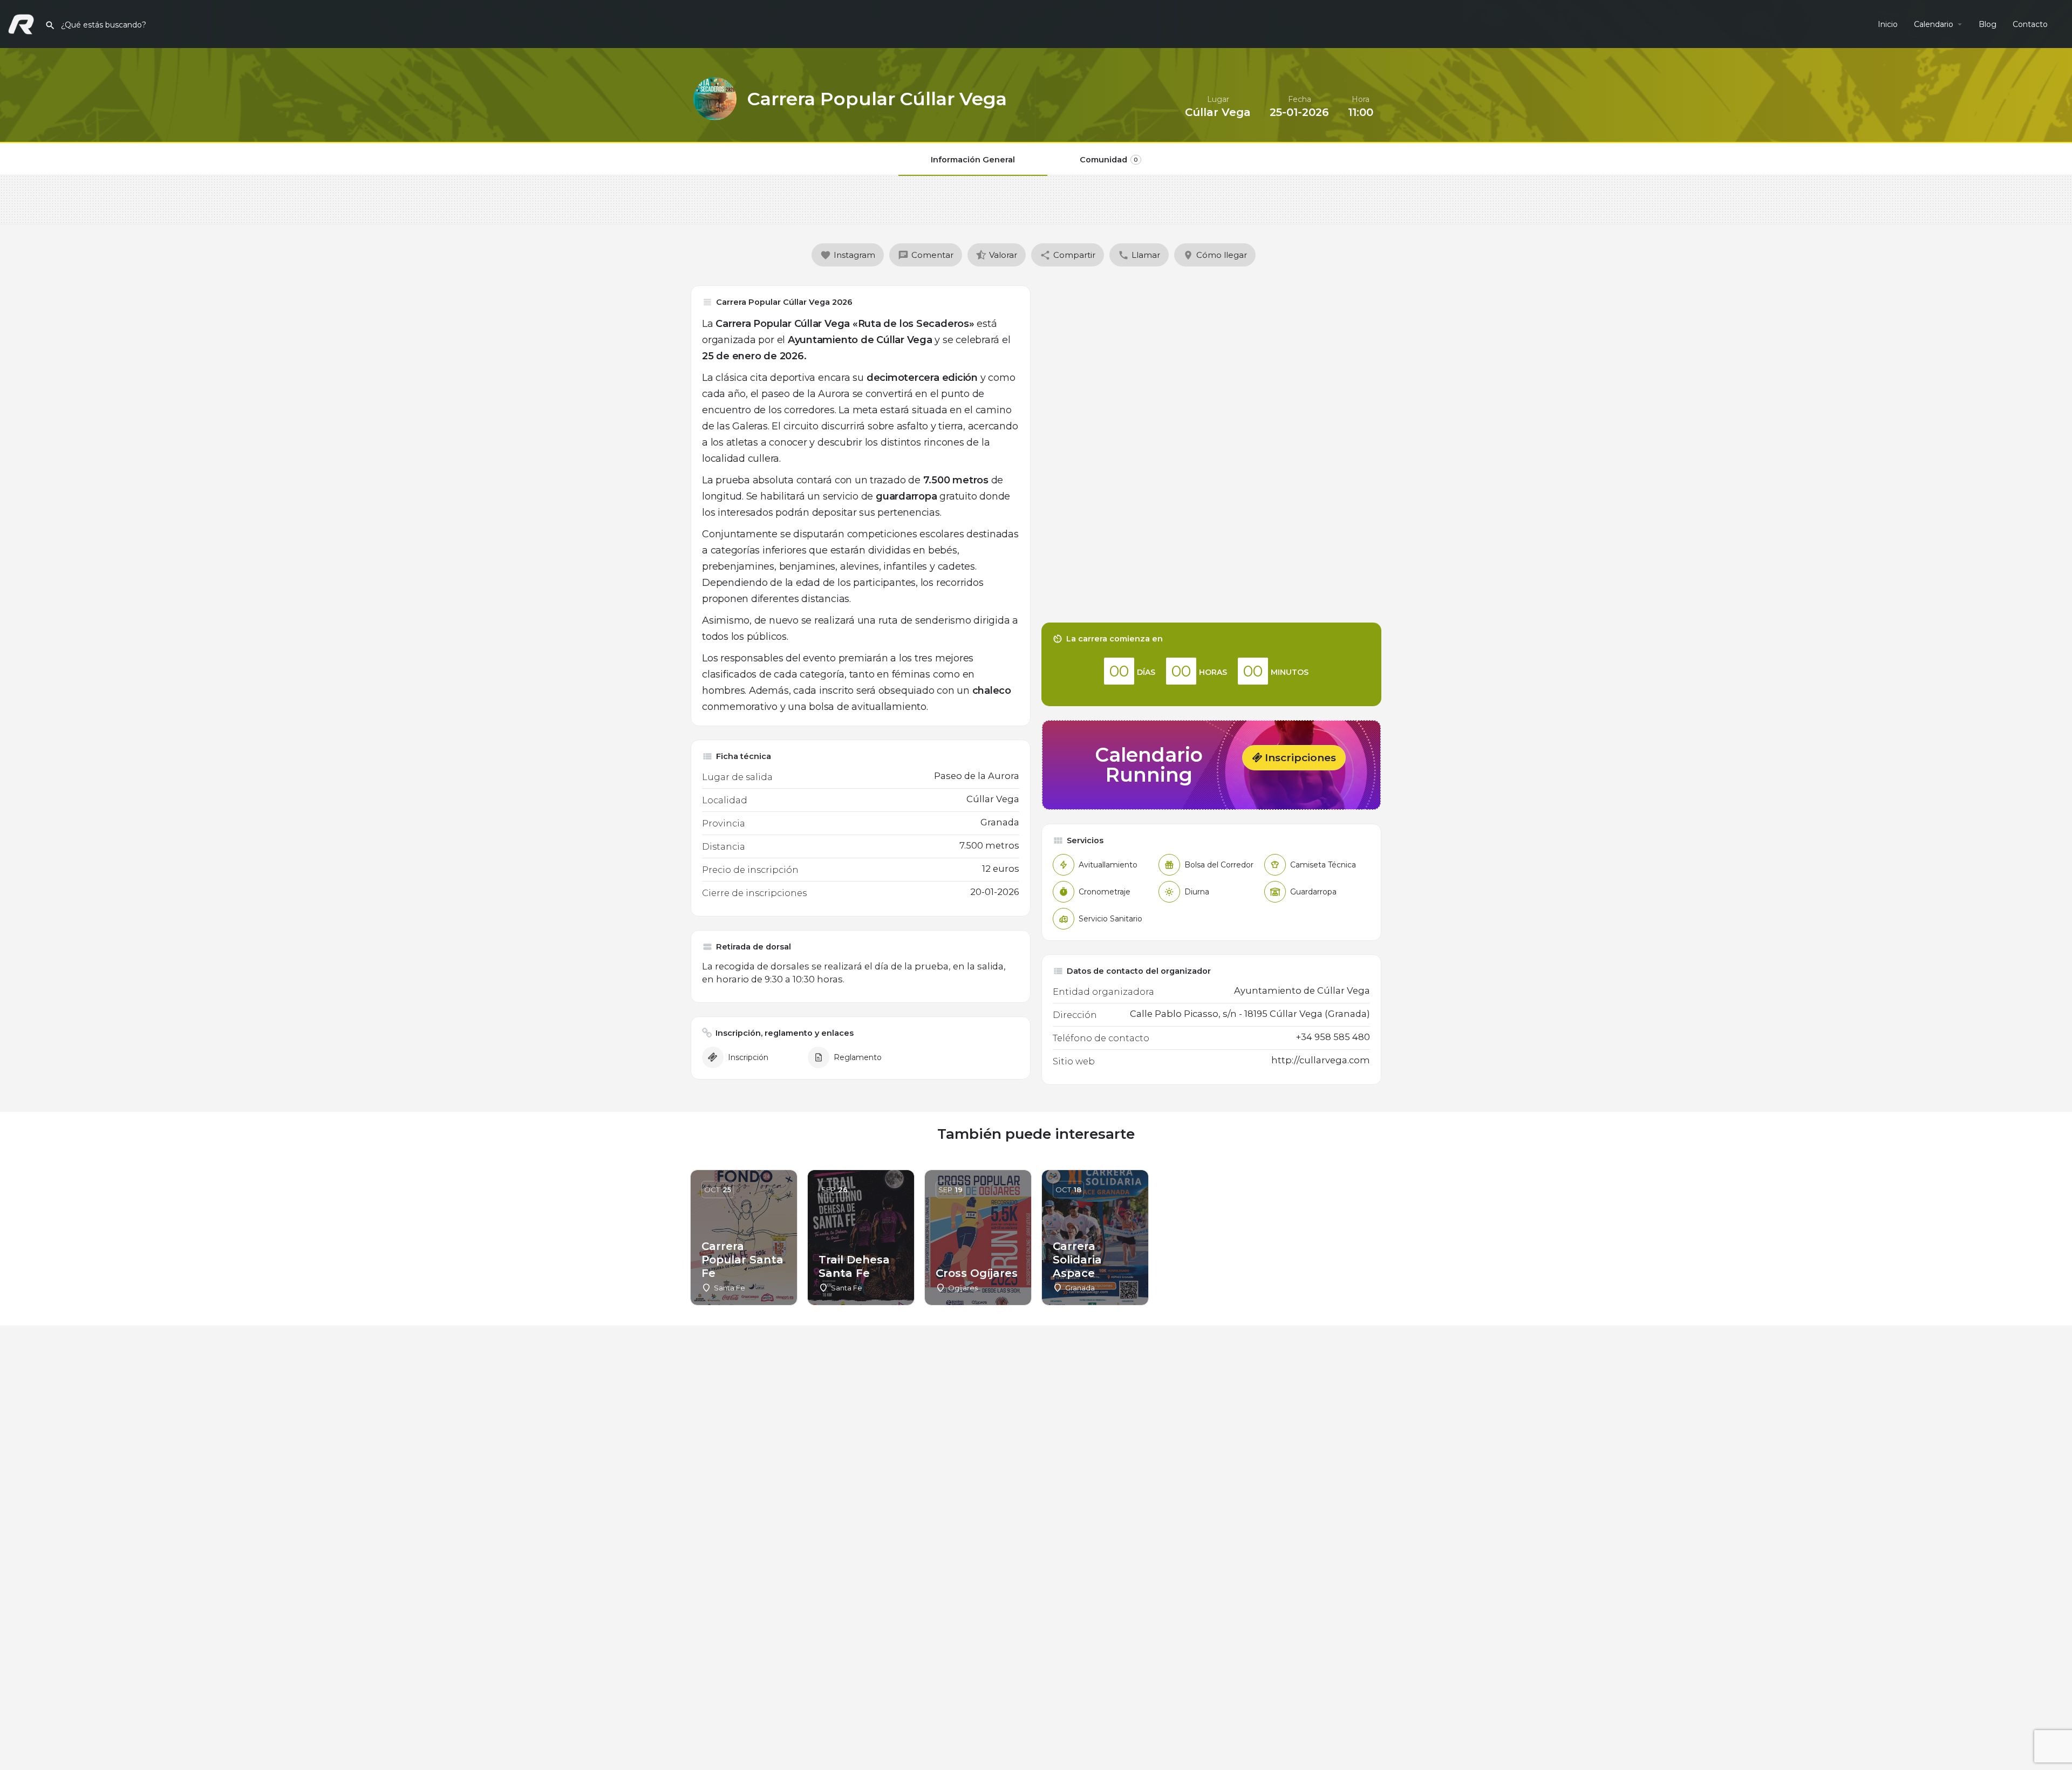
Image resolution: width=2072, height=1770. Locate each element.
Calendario (1934, 24)
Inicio (1888, 24)
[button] (1294, 758)
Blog (1988, 24)
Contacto (2030, 24)
